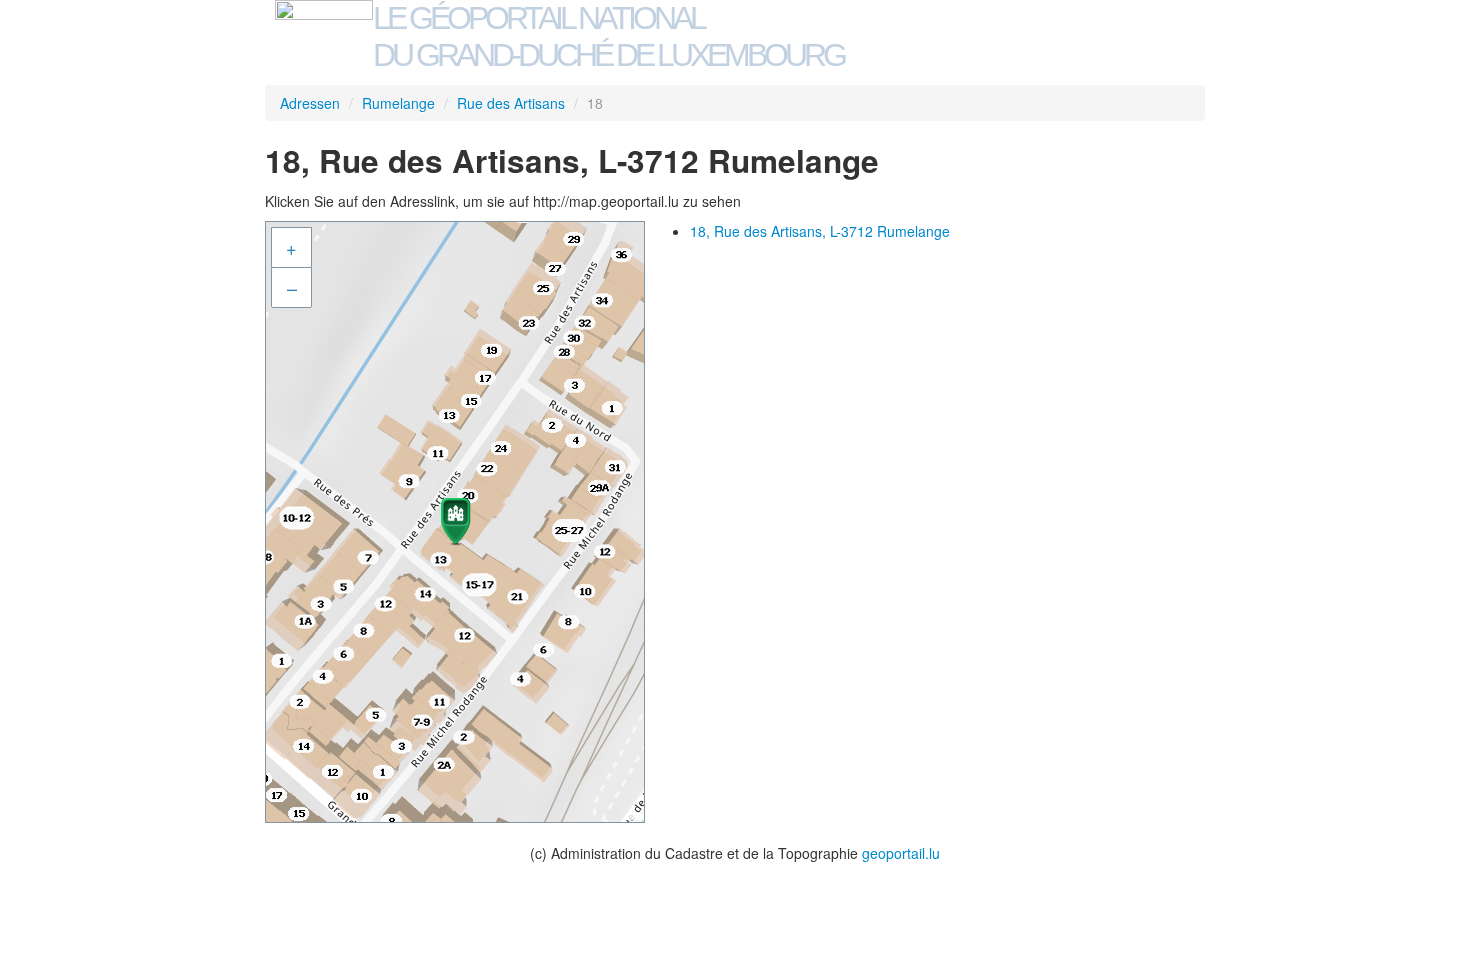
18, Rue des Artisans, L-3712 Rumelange (820, 231)
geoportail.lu (901, 853)
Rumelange (398, 103)
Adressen (310, 103)
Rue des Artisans (511, 103)
